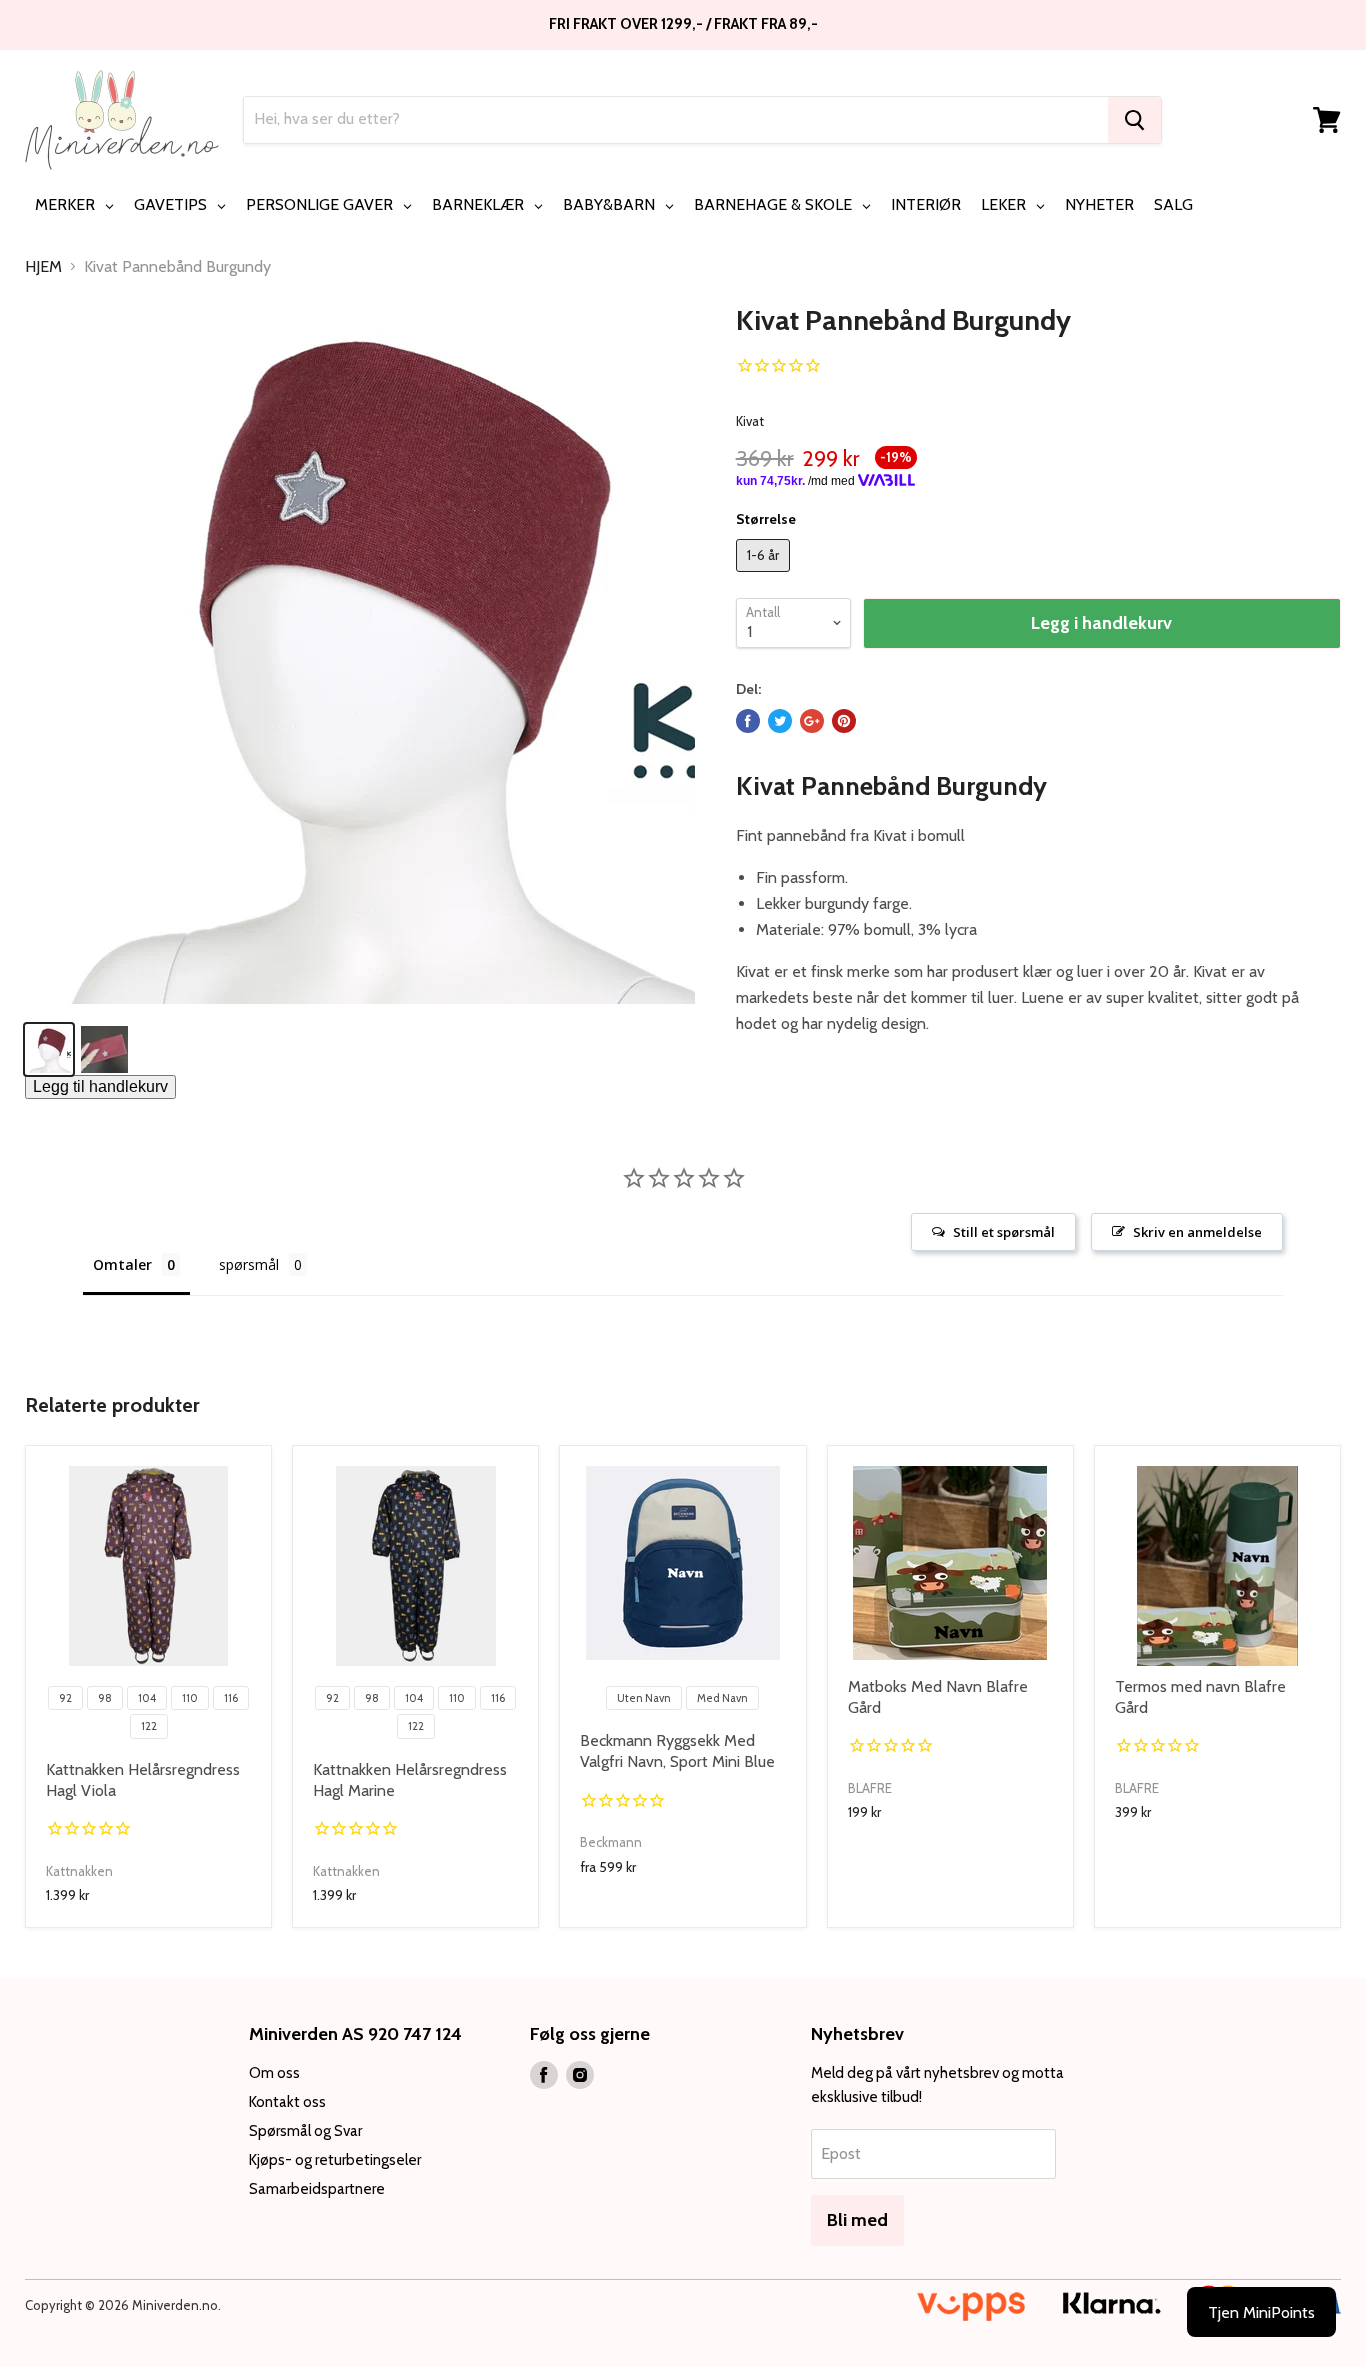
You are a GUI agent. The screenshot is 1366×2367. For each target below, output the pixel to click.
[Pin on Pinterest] (844, 721)
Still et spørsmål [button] (1004, 1232)
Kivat (750, 421)
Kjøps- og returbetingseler (335, 2160)
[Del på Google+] (812, 721)
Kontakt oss (287, 2102)
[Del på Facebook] (748, 721)
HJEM (43, 267)
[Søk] (1134, 120)
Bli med (857, 2220)
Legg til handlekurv (100, 1086)
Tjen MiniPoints (1261, 2312)
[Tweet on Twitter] (780, 721)
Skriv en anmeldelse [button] (1197, 1232)
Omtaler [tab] (122, 1264)
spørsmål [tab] (249, 1264)
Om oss (274, 2073)
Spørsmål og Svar (305, 2131)
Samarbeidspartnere (317, 2189)
